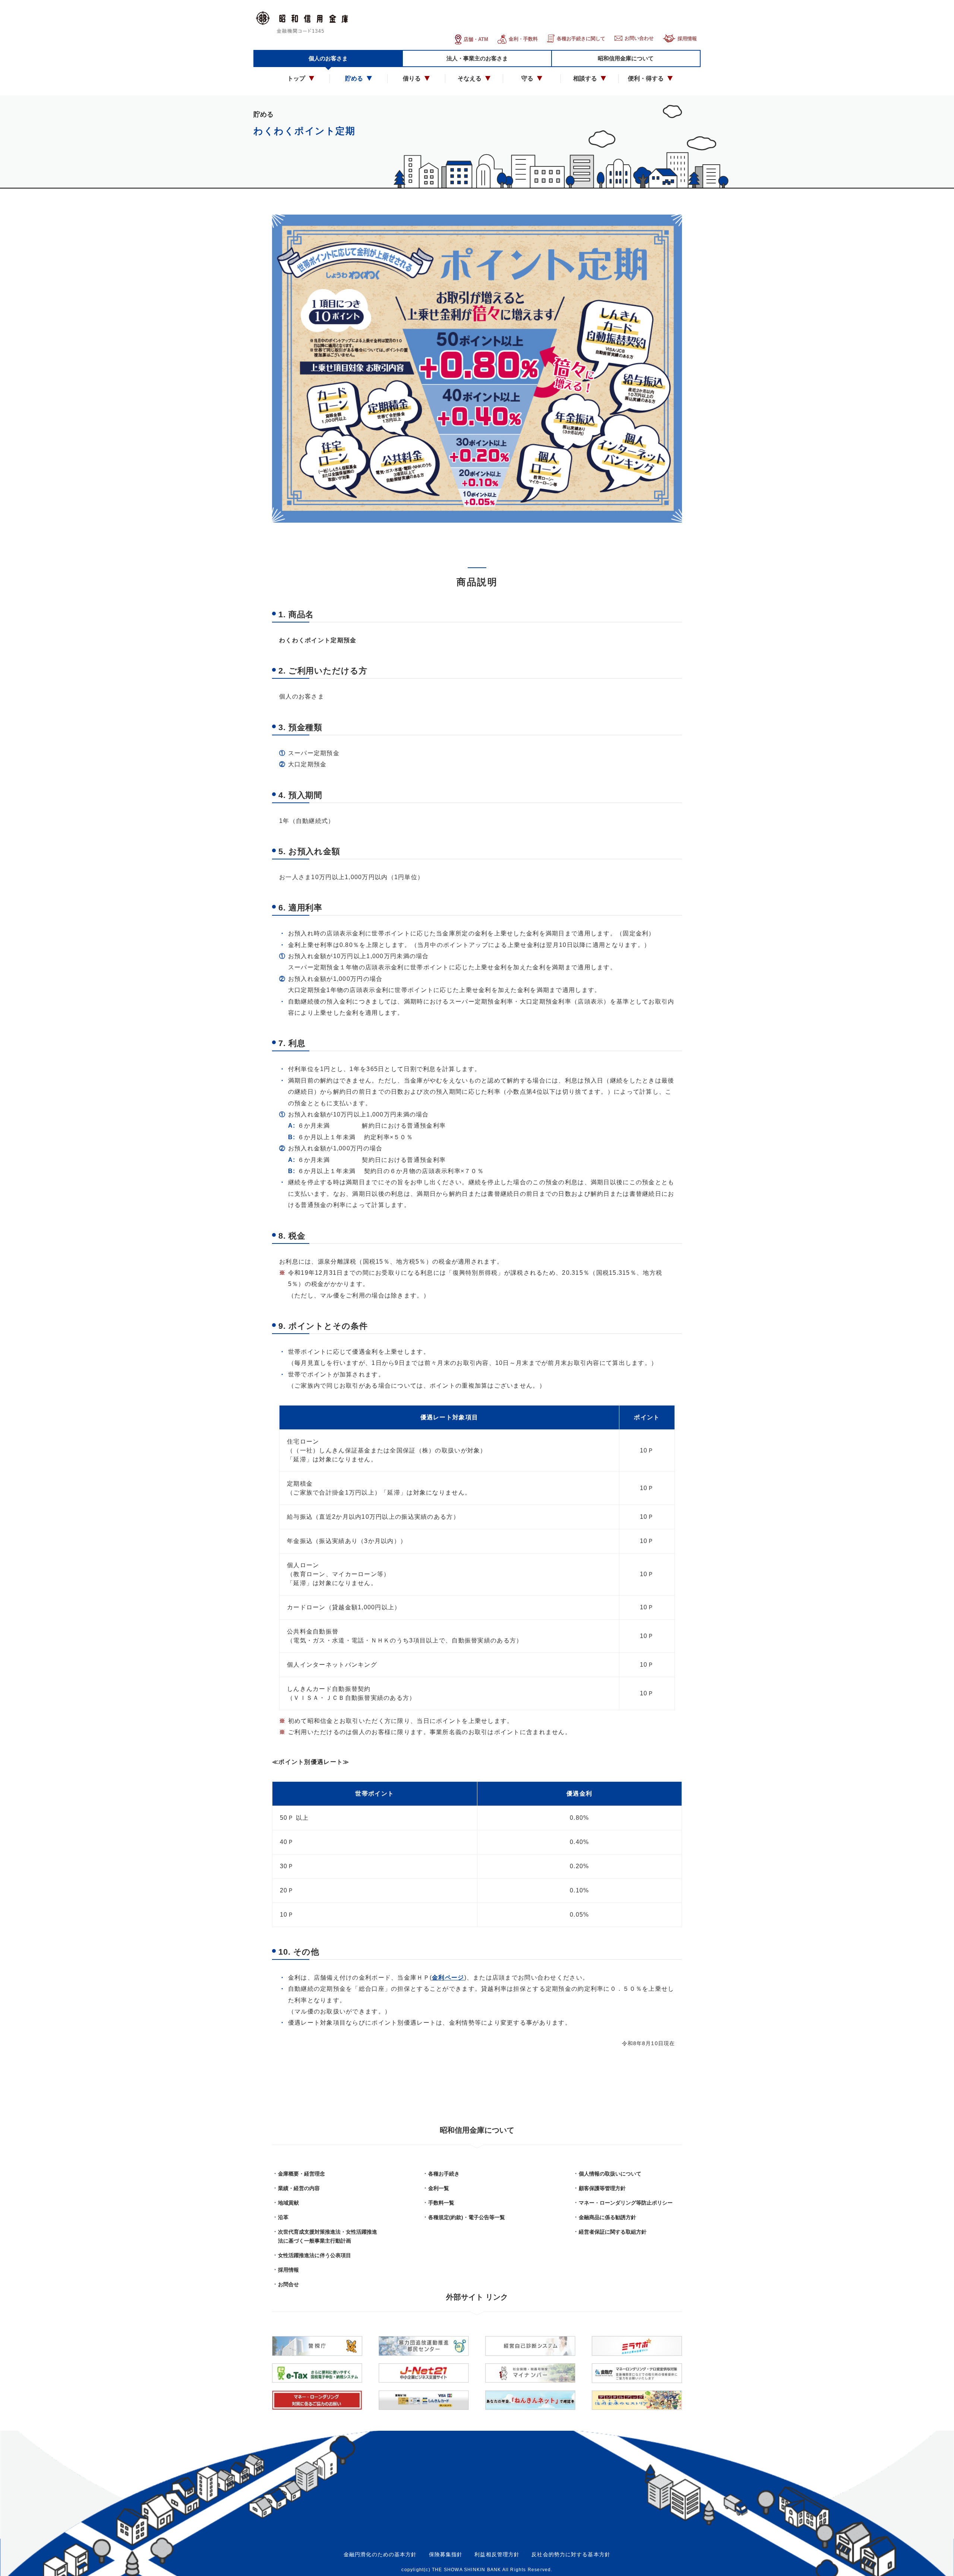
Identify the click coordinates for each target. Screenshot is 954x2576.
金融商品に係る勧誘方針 (607, 2217)
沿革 (283, 2217)
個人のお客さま (328, 58)
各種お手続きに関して (581, 39)
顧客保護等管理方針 (602, 2188)
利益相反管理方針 (497, 2554)
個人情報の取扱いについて (610, 2174)
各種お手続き (444, 2174)
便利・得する (646, 78)
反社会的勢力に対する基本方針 (571, 2554)
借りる (412, 78)
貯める (354, 78)
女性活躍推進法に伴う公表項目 (315, 2255)
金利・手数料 (523, 39)
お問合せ (288, 2284)
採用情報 (687, 39)
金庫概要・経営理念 (301, 2174)
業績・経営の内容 (299, 2188)
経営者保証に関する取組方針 (613, 2232)
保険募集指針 (446, 2554)
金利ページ (448, 1978)
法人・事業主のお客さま (477, 58)
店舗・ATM (476, 39)
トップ (296, 78)
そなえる (470, 78)
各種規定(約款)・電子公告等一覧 (467, 2217)
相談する (585, 78)
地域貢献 (288, 2203)
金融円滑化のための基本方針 (380, 2554)
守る (527, 78)
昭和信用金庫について (626, 58)
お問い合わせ (639, 38)
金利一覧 (439, 2188)
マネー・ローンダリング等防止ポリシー (626, 2203)
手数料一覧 (441, 2203)
